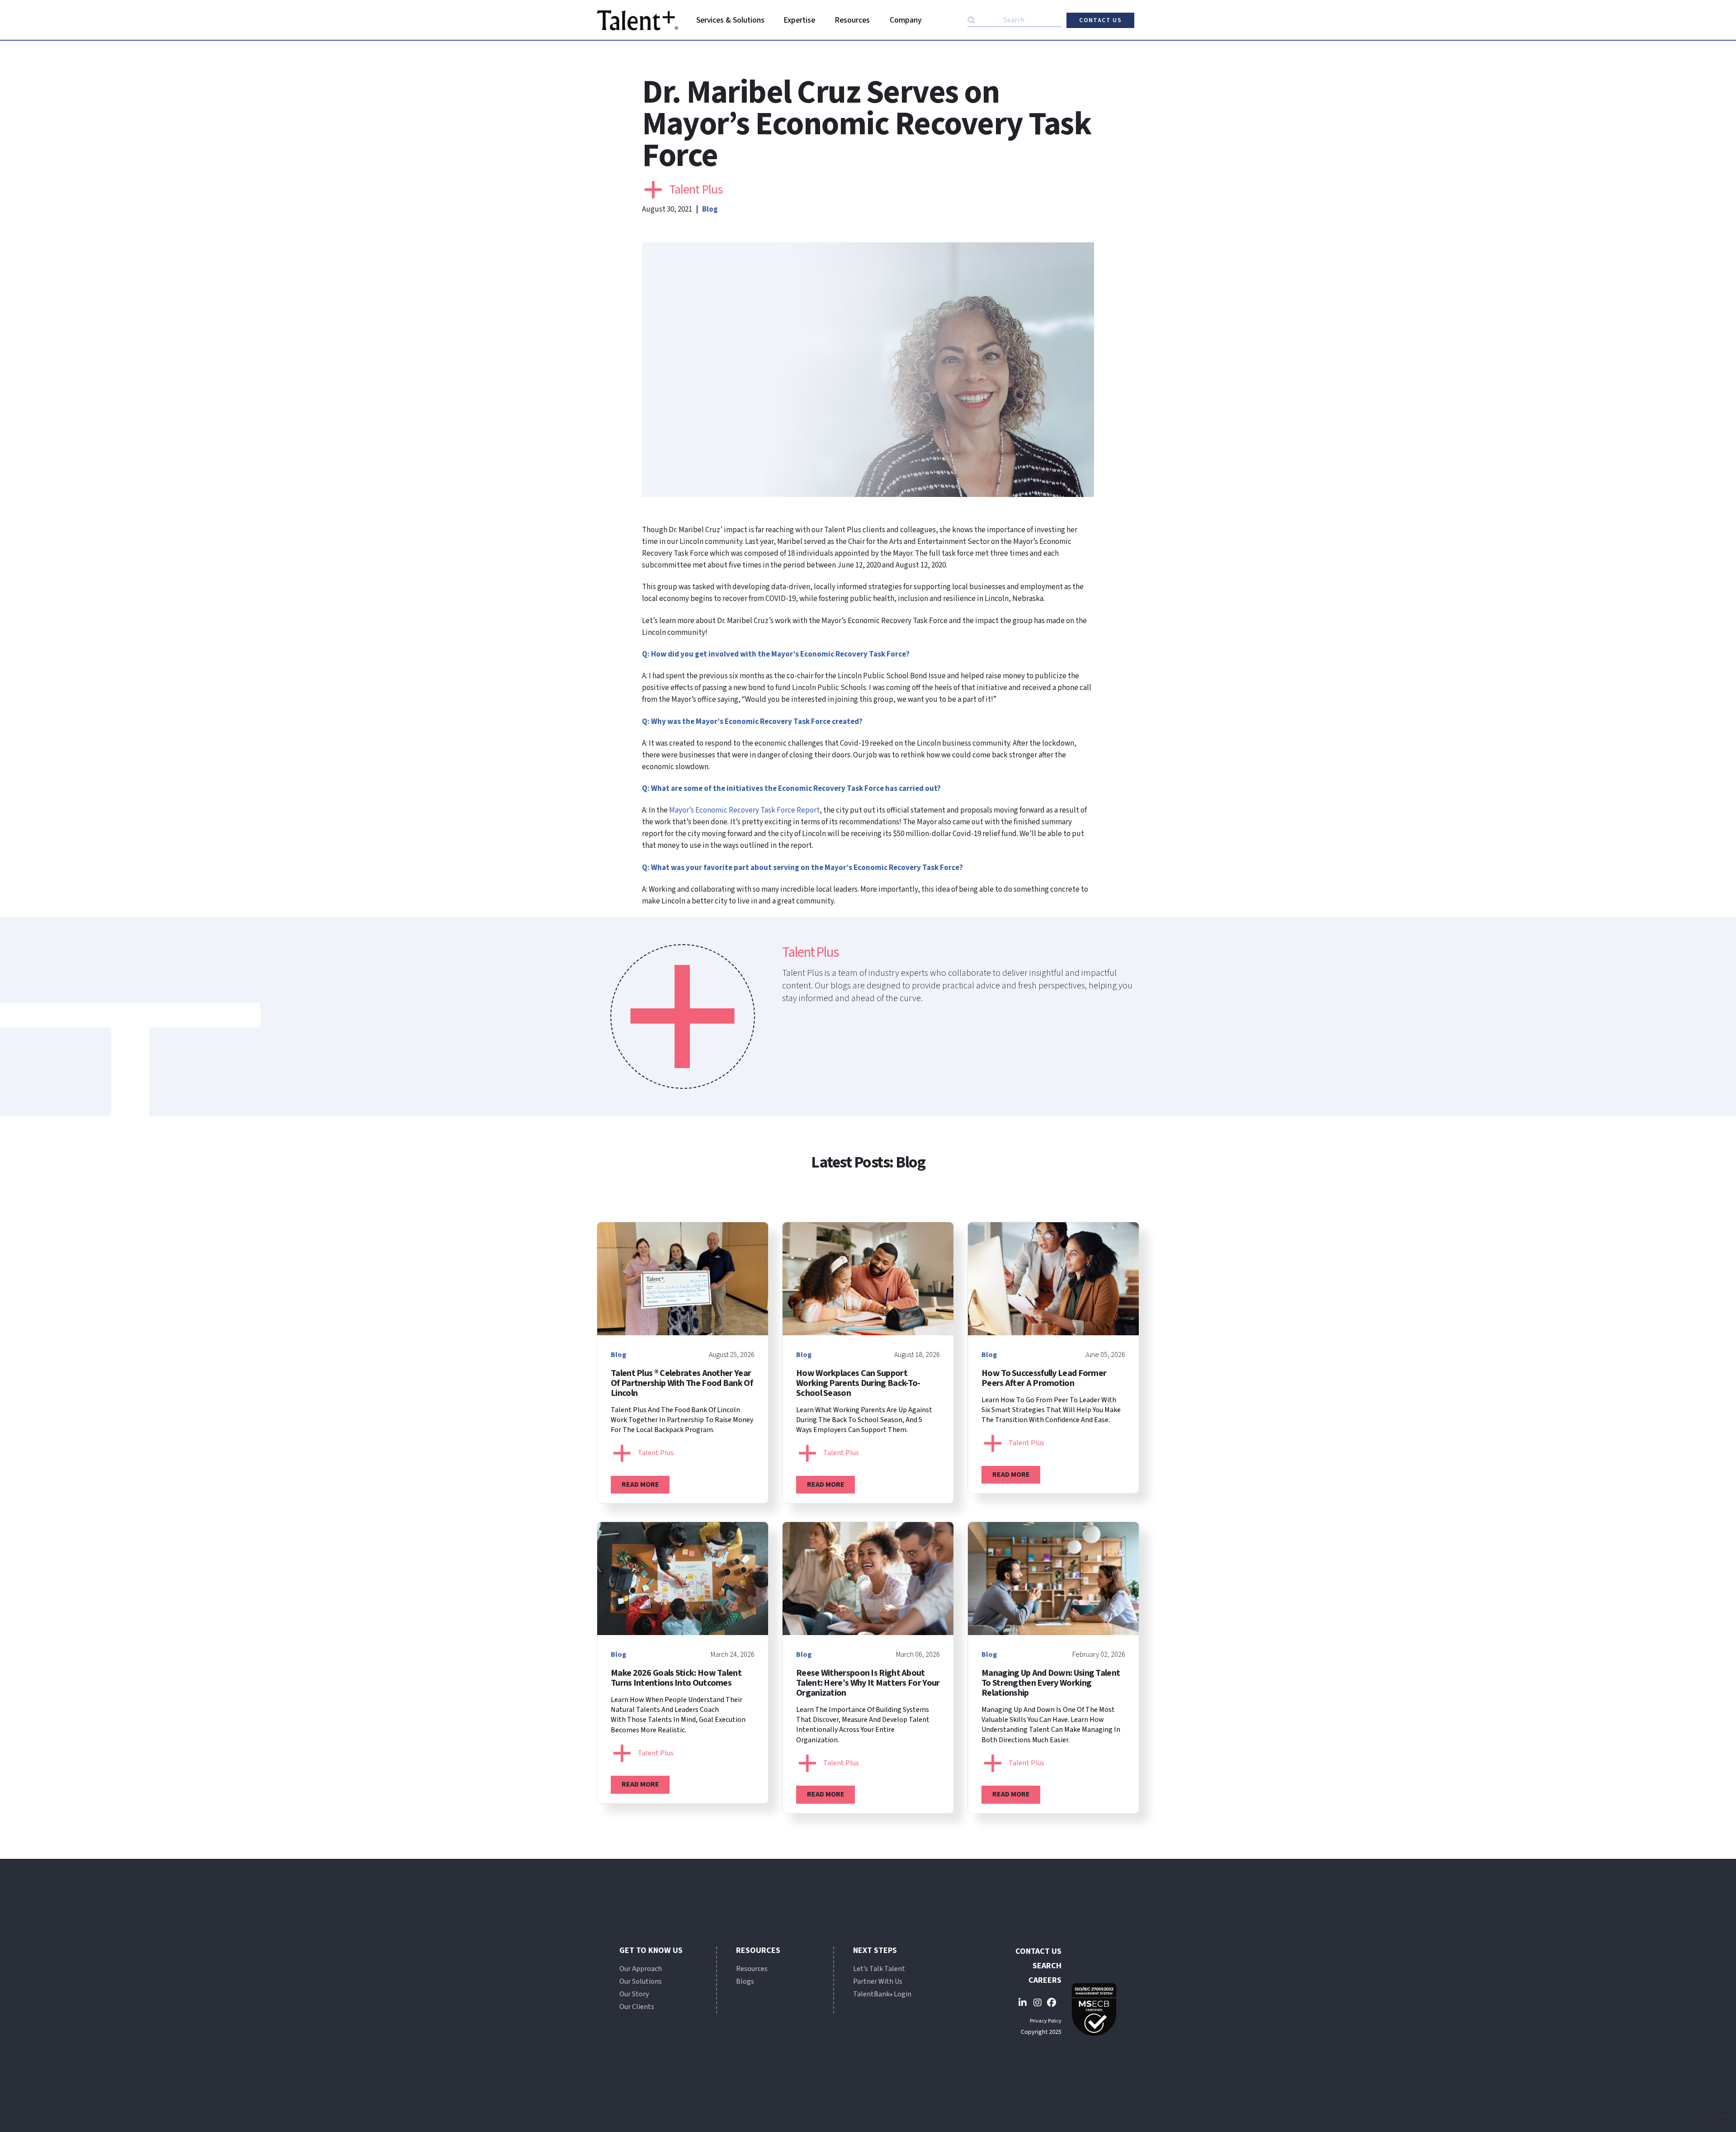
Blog (710, 209)
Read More (640, 1484)
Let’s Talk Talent (879, 1969)
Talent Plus (696, 189)
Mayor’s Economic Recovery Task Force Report (744, 810)
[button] (730, 20)
